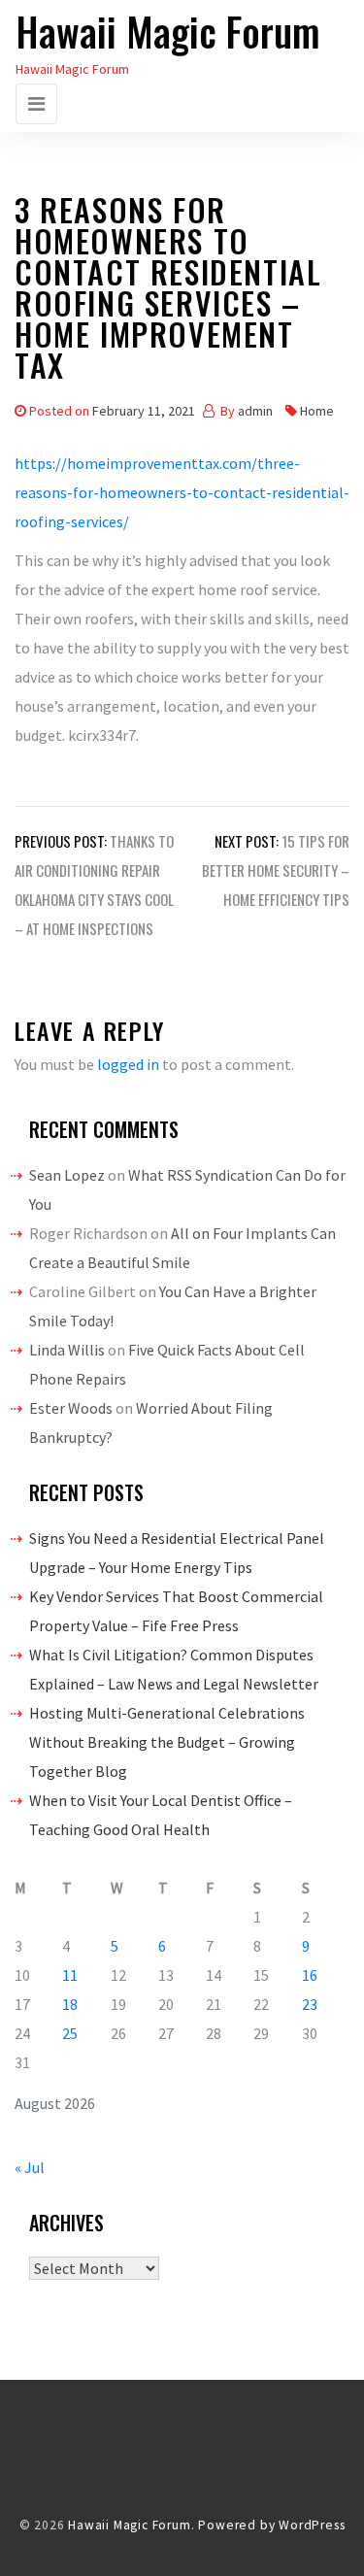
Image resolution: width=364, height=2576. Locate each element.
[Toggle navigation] (36, 104)
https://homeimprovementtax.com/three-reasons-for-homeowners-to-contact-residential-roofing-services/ (182, 492)
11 (70, 1975)
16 (310, 1975)
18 (70, 2004)
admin (255, 411)
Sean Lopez (67, 1175)
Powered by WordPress (271, 2525)
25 (70, 2033)
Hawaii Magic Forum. (131, 2525)
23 (310, 2004)
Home (317, 411)
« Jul (30, 2167)
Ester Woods (71, 1408)
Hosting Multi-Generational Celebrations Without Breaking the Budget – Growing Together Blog (167, 1742)
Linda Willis (67, 1350)
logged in (128, 1064)
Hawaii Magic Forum (168, 31)
